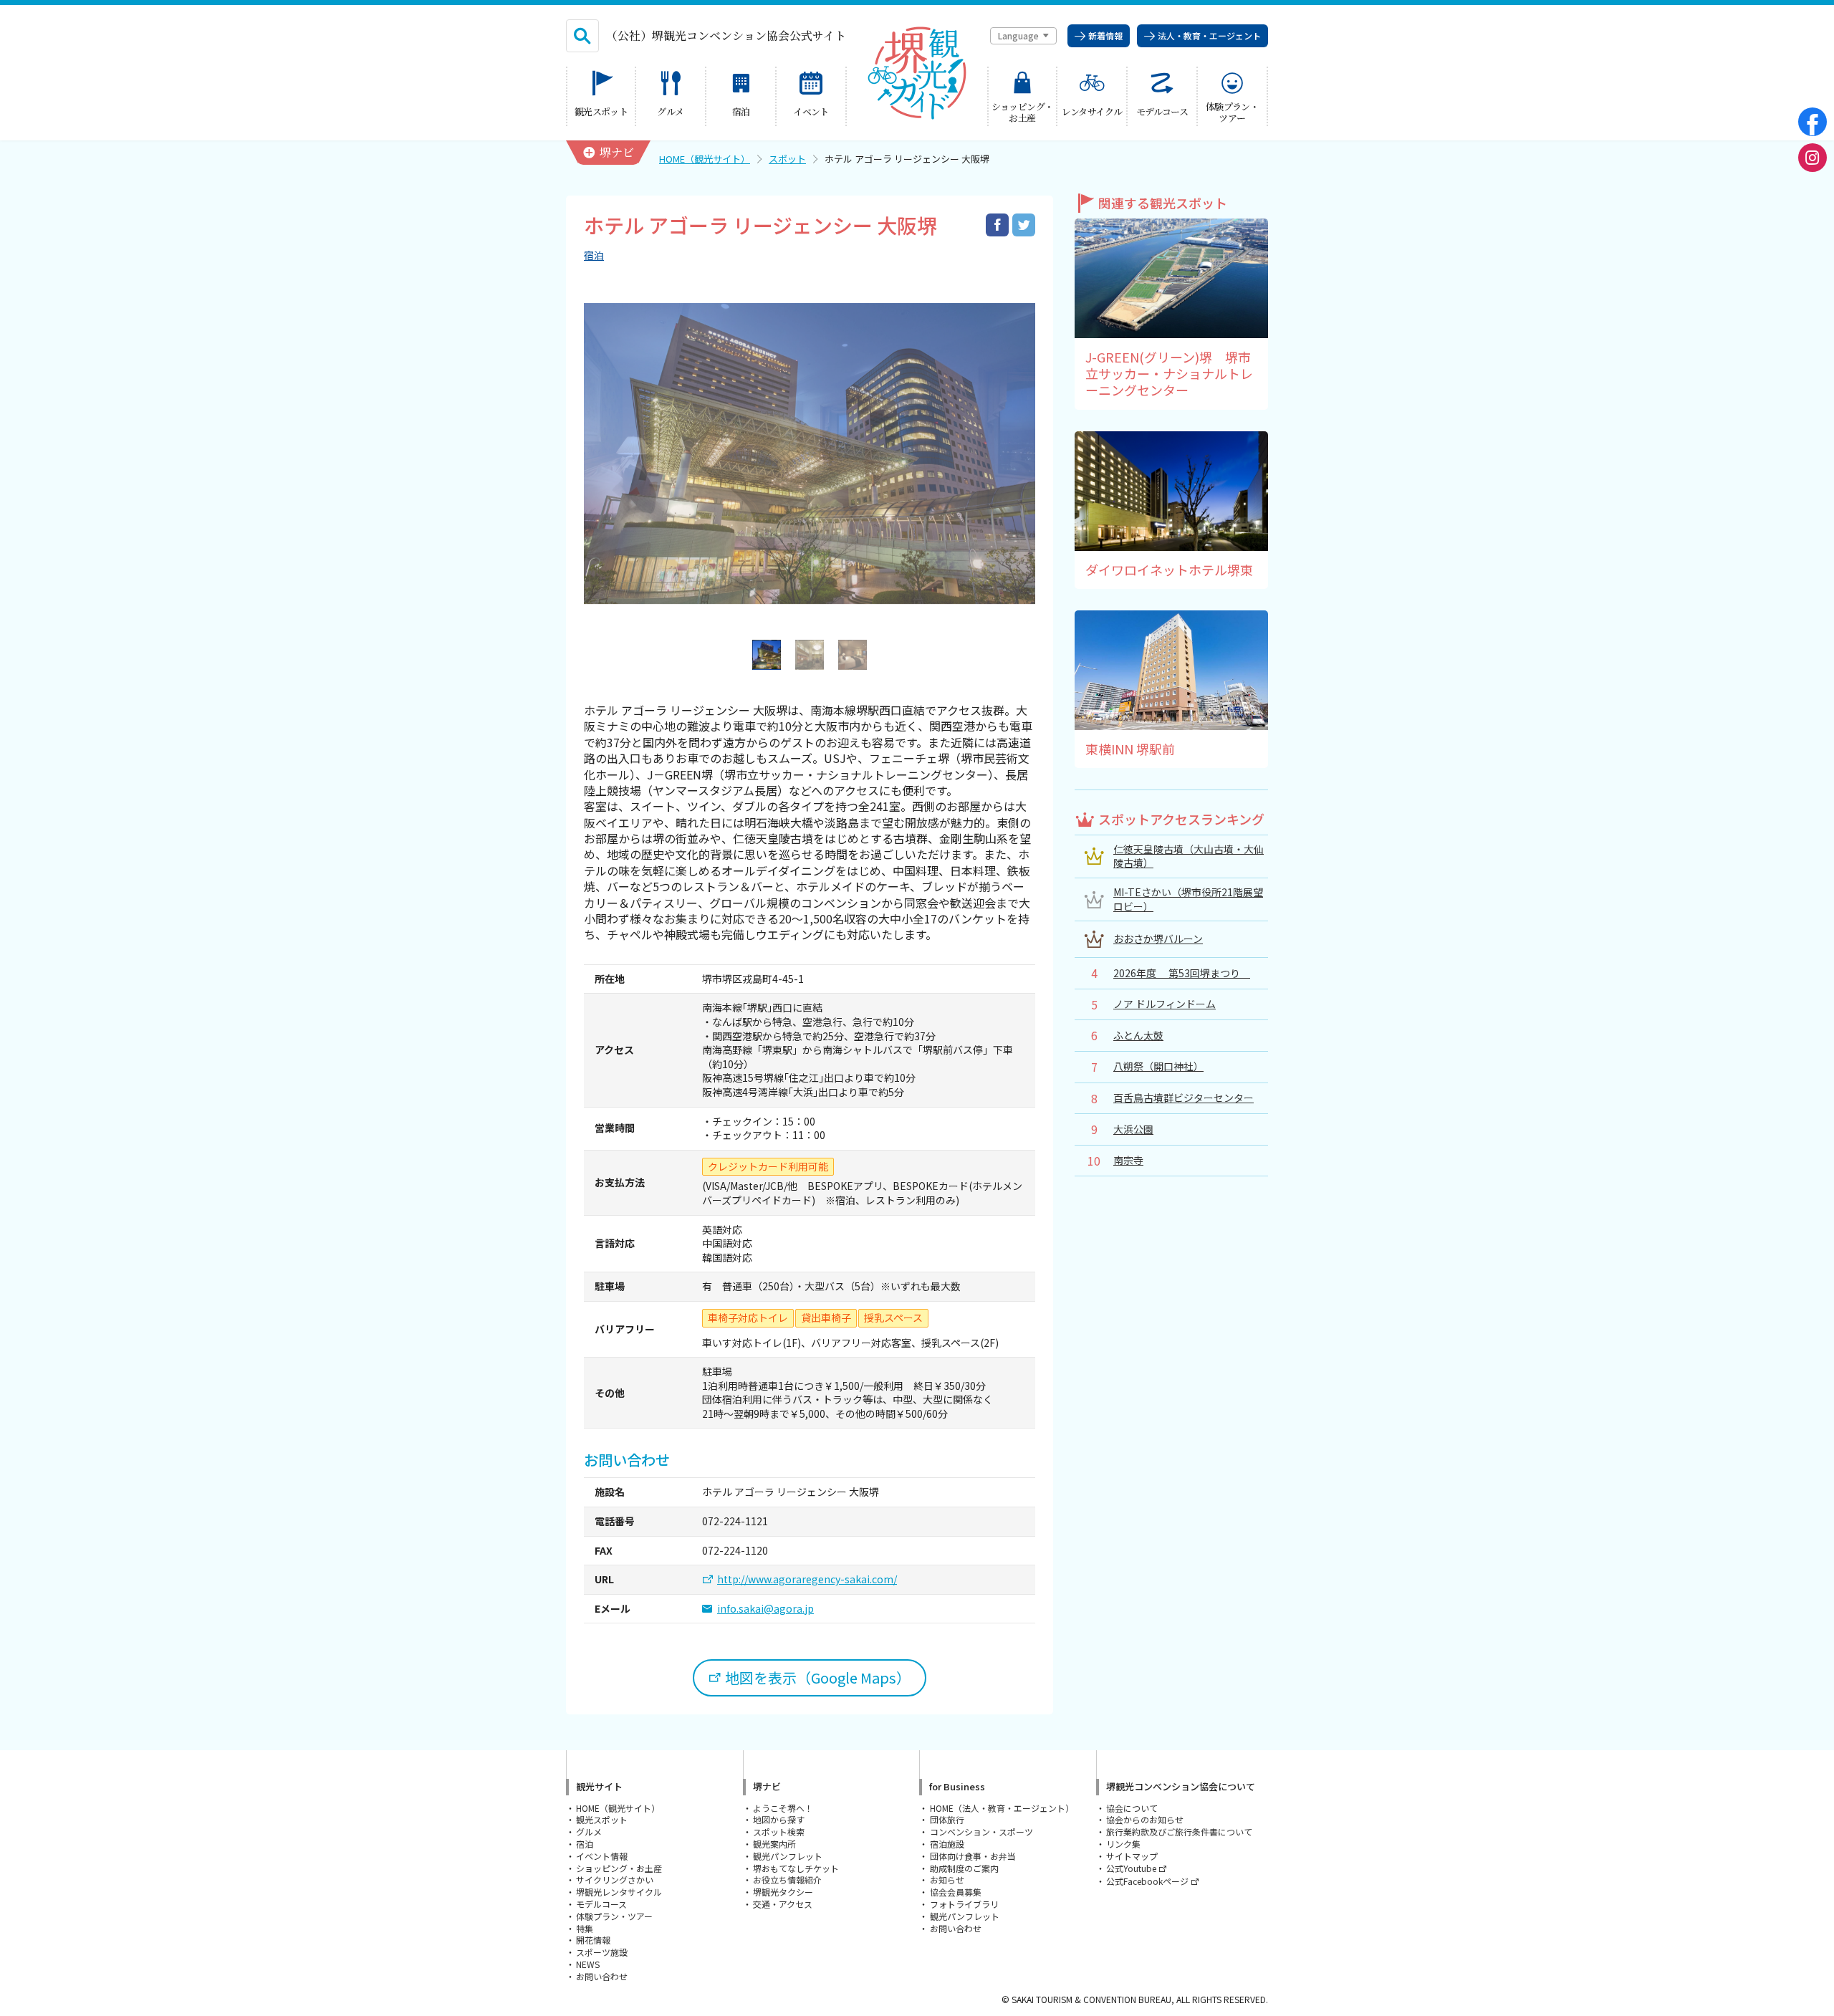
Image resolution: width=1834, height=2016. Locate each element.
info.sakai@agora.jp (765, 1609)
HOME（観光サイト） (705, 159)
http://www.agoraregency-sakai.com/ (807, 1579)
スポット (787, 159)
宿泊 (594, 255)
